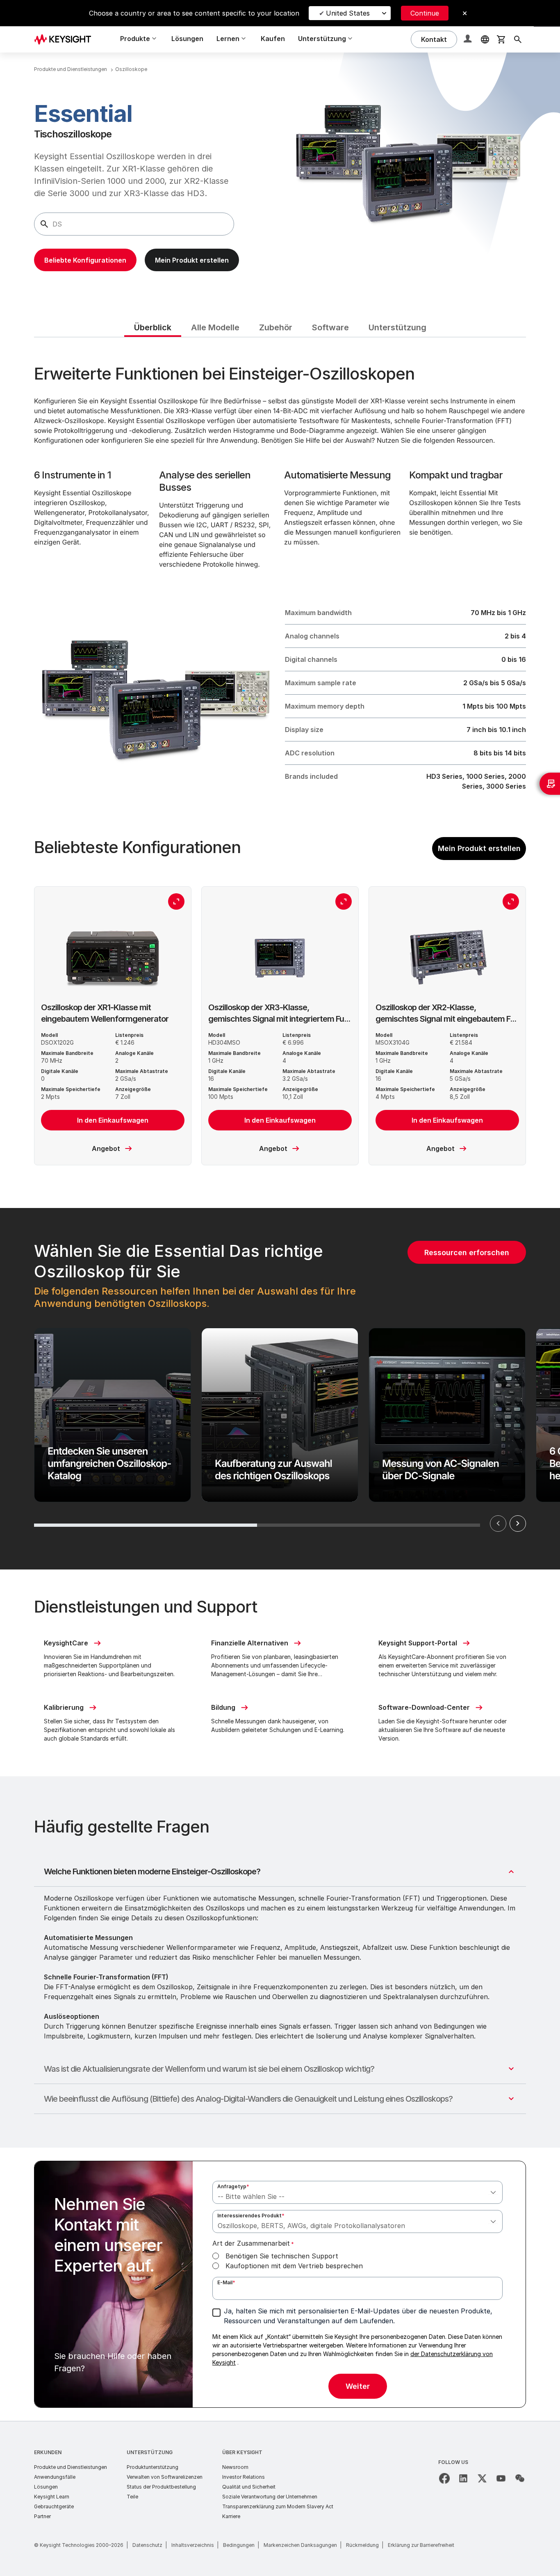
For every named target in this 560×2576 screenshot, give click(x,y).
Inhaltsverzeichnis (193, 2545)
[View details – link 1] (66, 39)
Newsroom (235, 2467)
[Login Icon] (469, 39)
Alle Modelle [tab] (215, 327)
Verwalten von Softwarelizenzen (165, 2477)
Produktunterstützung (153, 2467)
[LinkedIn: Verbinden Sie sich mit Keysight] (463, 2478)
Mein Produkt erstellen (479, 848)
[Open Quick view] (176, 901)
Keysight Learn (52, 2497)
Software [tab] (330, 327)
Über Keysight (242, 2452)
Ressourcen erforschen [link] (467, 1253)
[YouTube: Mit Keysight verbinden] (501, 2478)
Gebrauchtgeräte (54, 2506)
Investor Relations (244, 2477)
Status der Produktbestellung (161, 2487)
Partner (42, 2516)
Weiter (518, 1524)
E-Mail (226, 2282)
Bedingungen (239, 2545)
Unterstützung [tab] (397, 327)
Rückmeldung (362, 2545)
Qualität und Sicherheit (249, 2487)
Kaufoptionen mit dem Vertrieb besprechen (294, 2266)
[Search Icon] (518, 39)
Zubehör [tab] (276, 327)
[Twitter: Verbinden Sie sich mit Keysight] (482, 2478)
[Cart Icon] (501, 39)
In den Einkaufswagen (113, 1120)
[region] (280, 1389)
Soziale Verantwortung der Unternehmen (270, 2497)
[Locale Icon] (485, 39)
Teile (132, 2497)
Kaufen (273, 39)
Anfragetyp (233, 2186)
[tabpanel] (280, 1379)
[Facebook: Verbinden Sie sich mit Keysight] (444, 2478)
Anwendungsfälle (55, 2477)
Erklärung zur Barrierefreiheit (421, 2545)
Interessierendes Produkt (251, 2216)
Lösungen (187, 39)
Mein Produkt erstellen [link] (192, 260)
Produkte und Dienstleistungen (71, 2467)
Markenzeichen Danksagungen (300, 2545)
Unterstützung (150, 2452)
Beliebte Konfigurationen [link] (85, 260)
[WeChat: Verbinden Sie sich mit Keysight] (520, 2478)
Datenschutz (147, 2545)
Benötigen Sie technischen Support (282, 2256)
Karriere (231, 2516)
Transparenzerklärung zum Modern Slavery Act (278, 2506)
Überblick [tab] (153, 327)
